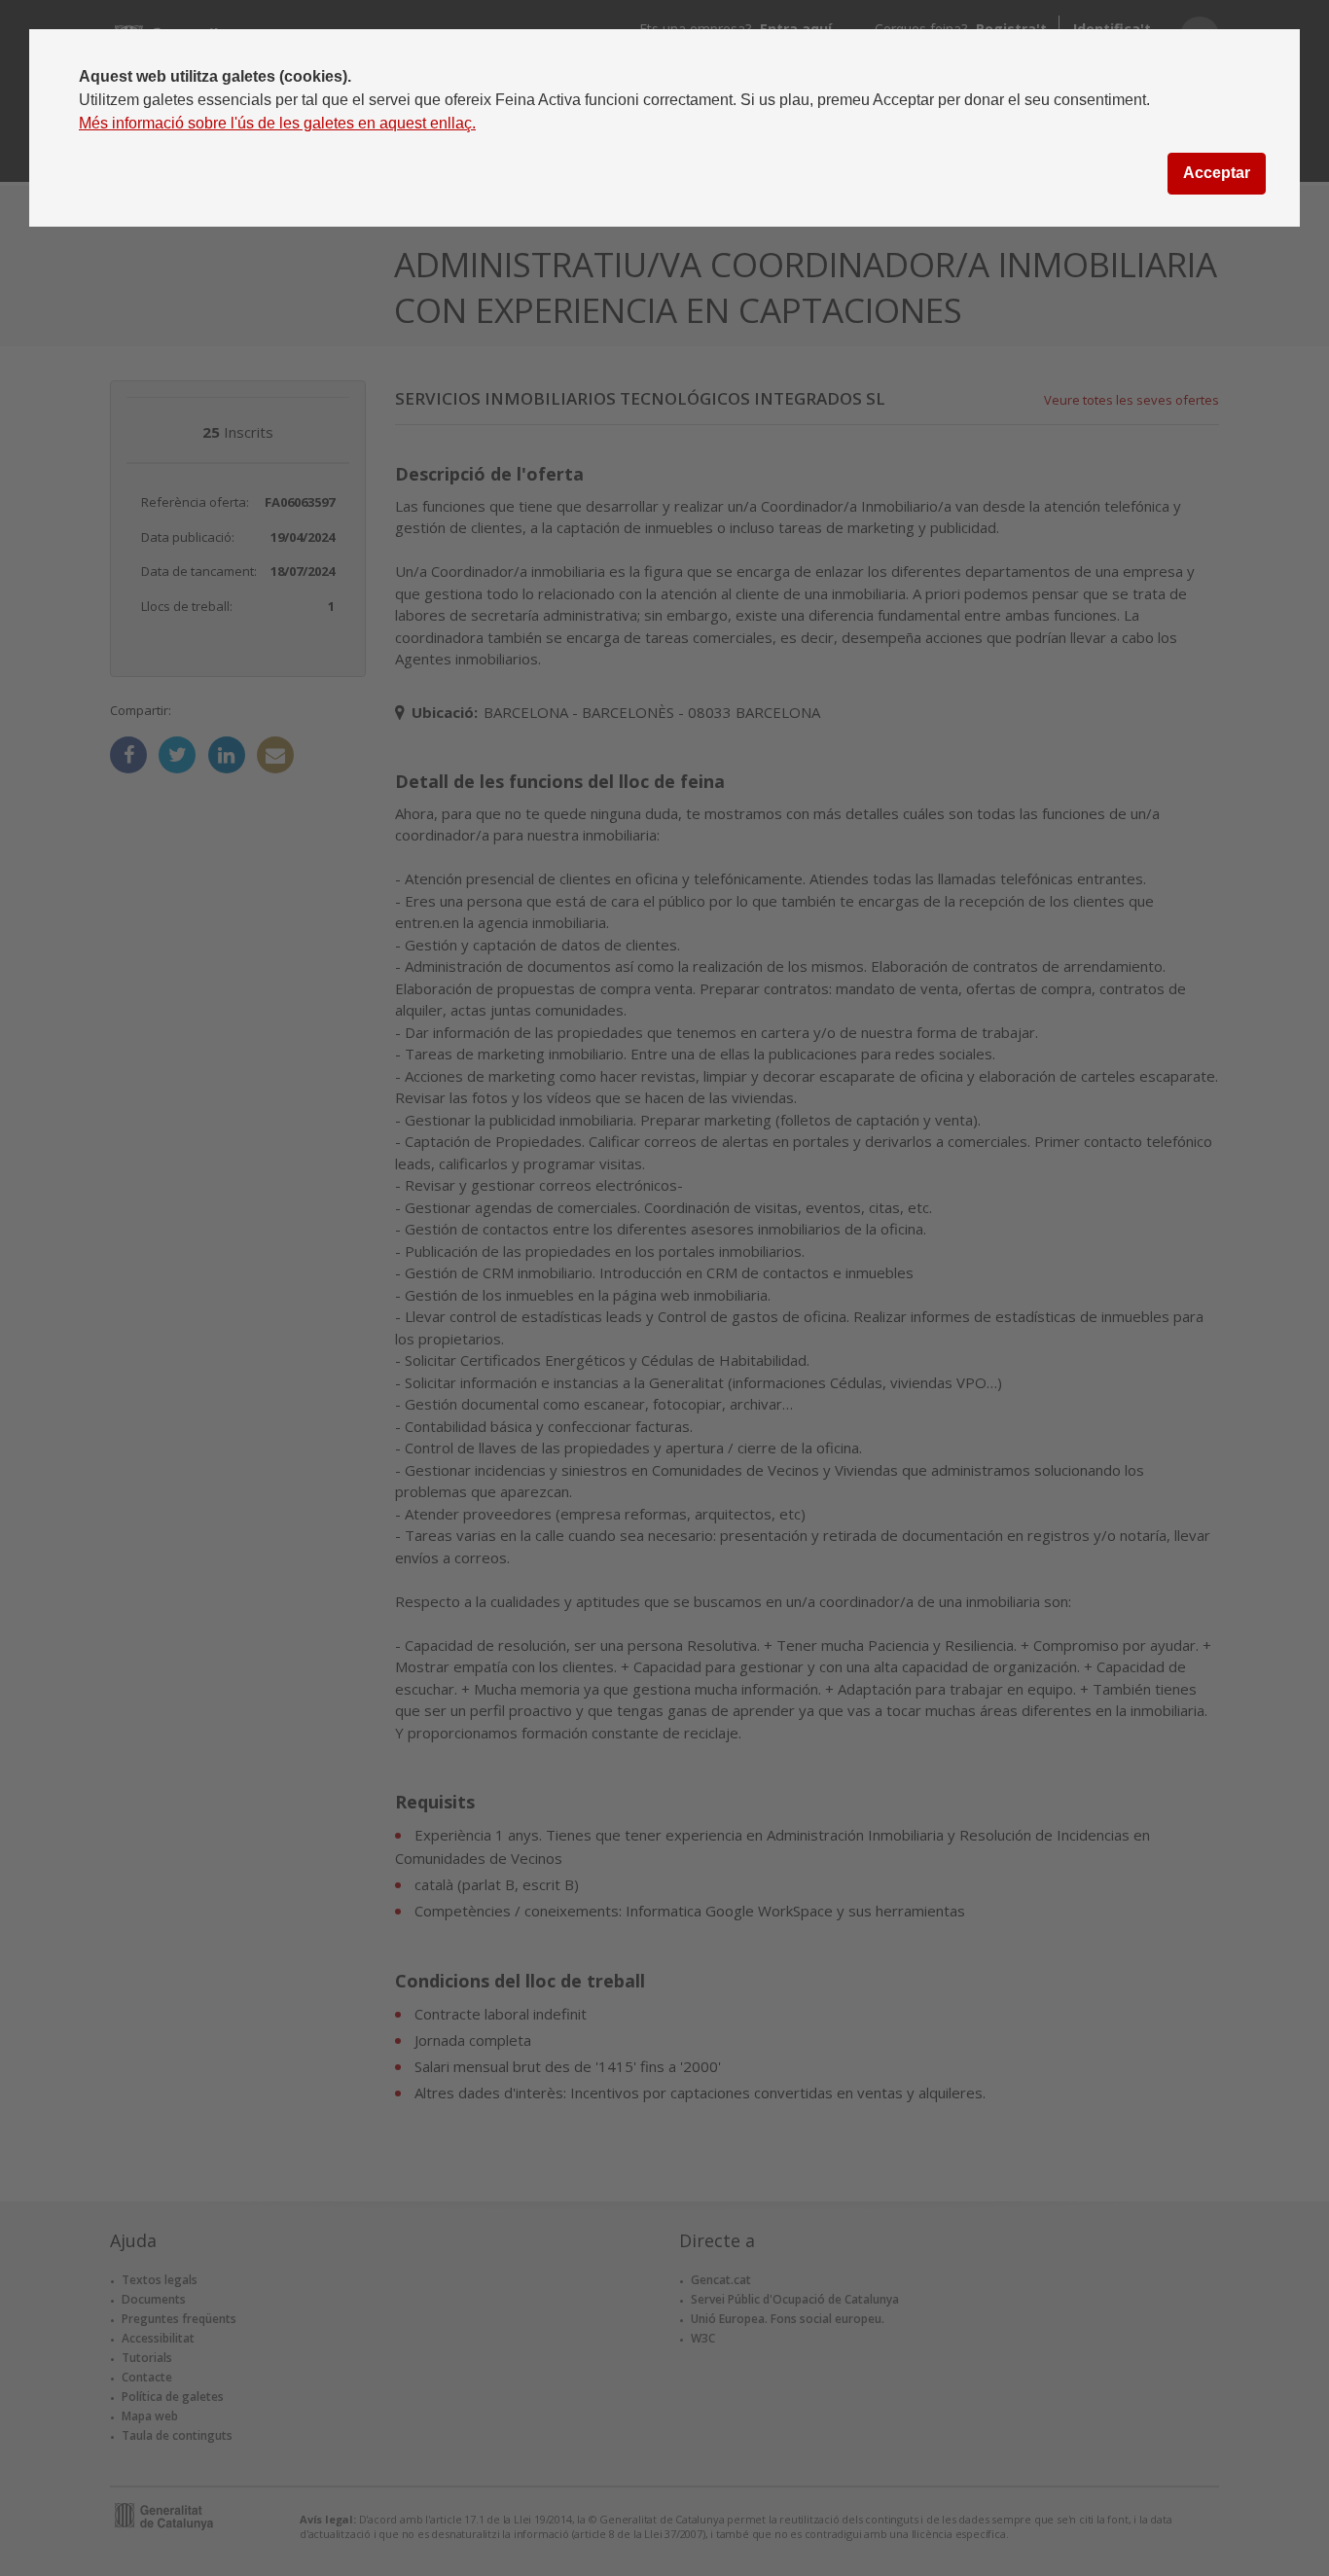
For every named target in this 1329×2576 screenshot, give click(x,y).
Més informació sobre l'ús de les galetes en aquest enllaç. (277, 123)
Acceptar (1217, 173)
